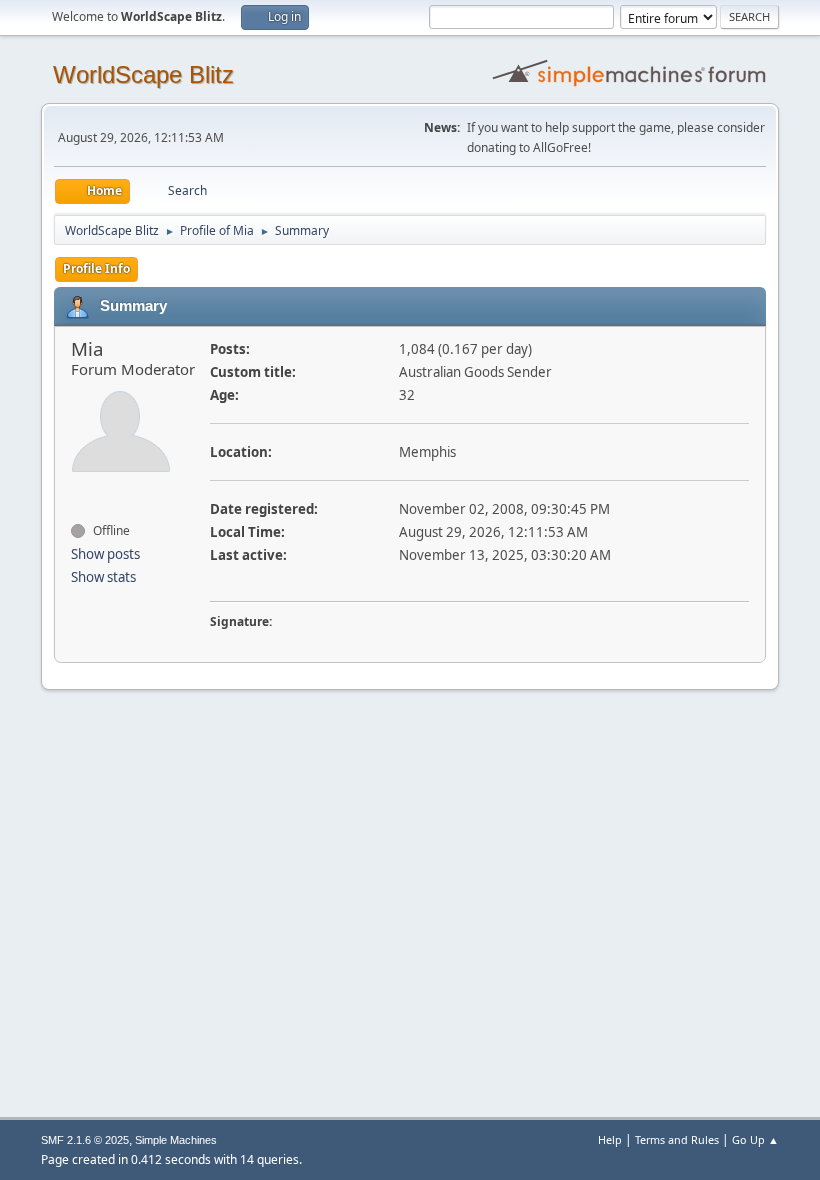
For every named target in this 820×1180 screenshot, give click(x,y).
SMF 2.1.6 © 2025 (85, 1140)
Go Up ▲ (755, 1139)
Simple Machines (176, 1140)
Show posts (105, 554)
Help (610, 1139)
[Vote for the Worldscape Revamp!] (79, 495)
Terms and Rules (677, 1139)
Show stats (103, 577)
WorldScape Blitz (143, 74)
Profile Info (96, 268)
